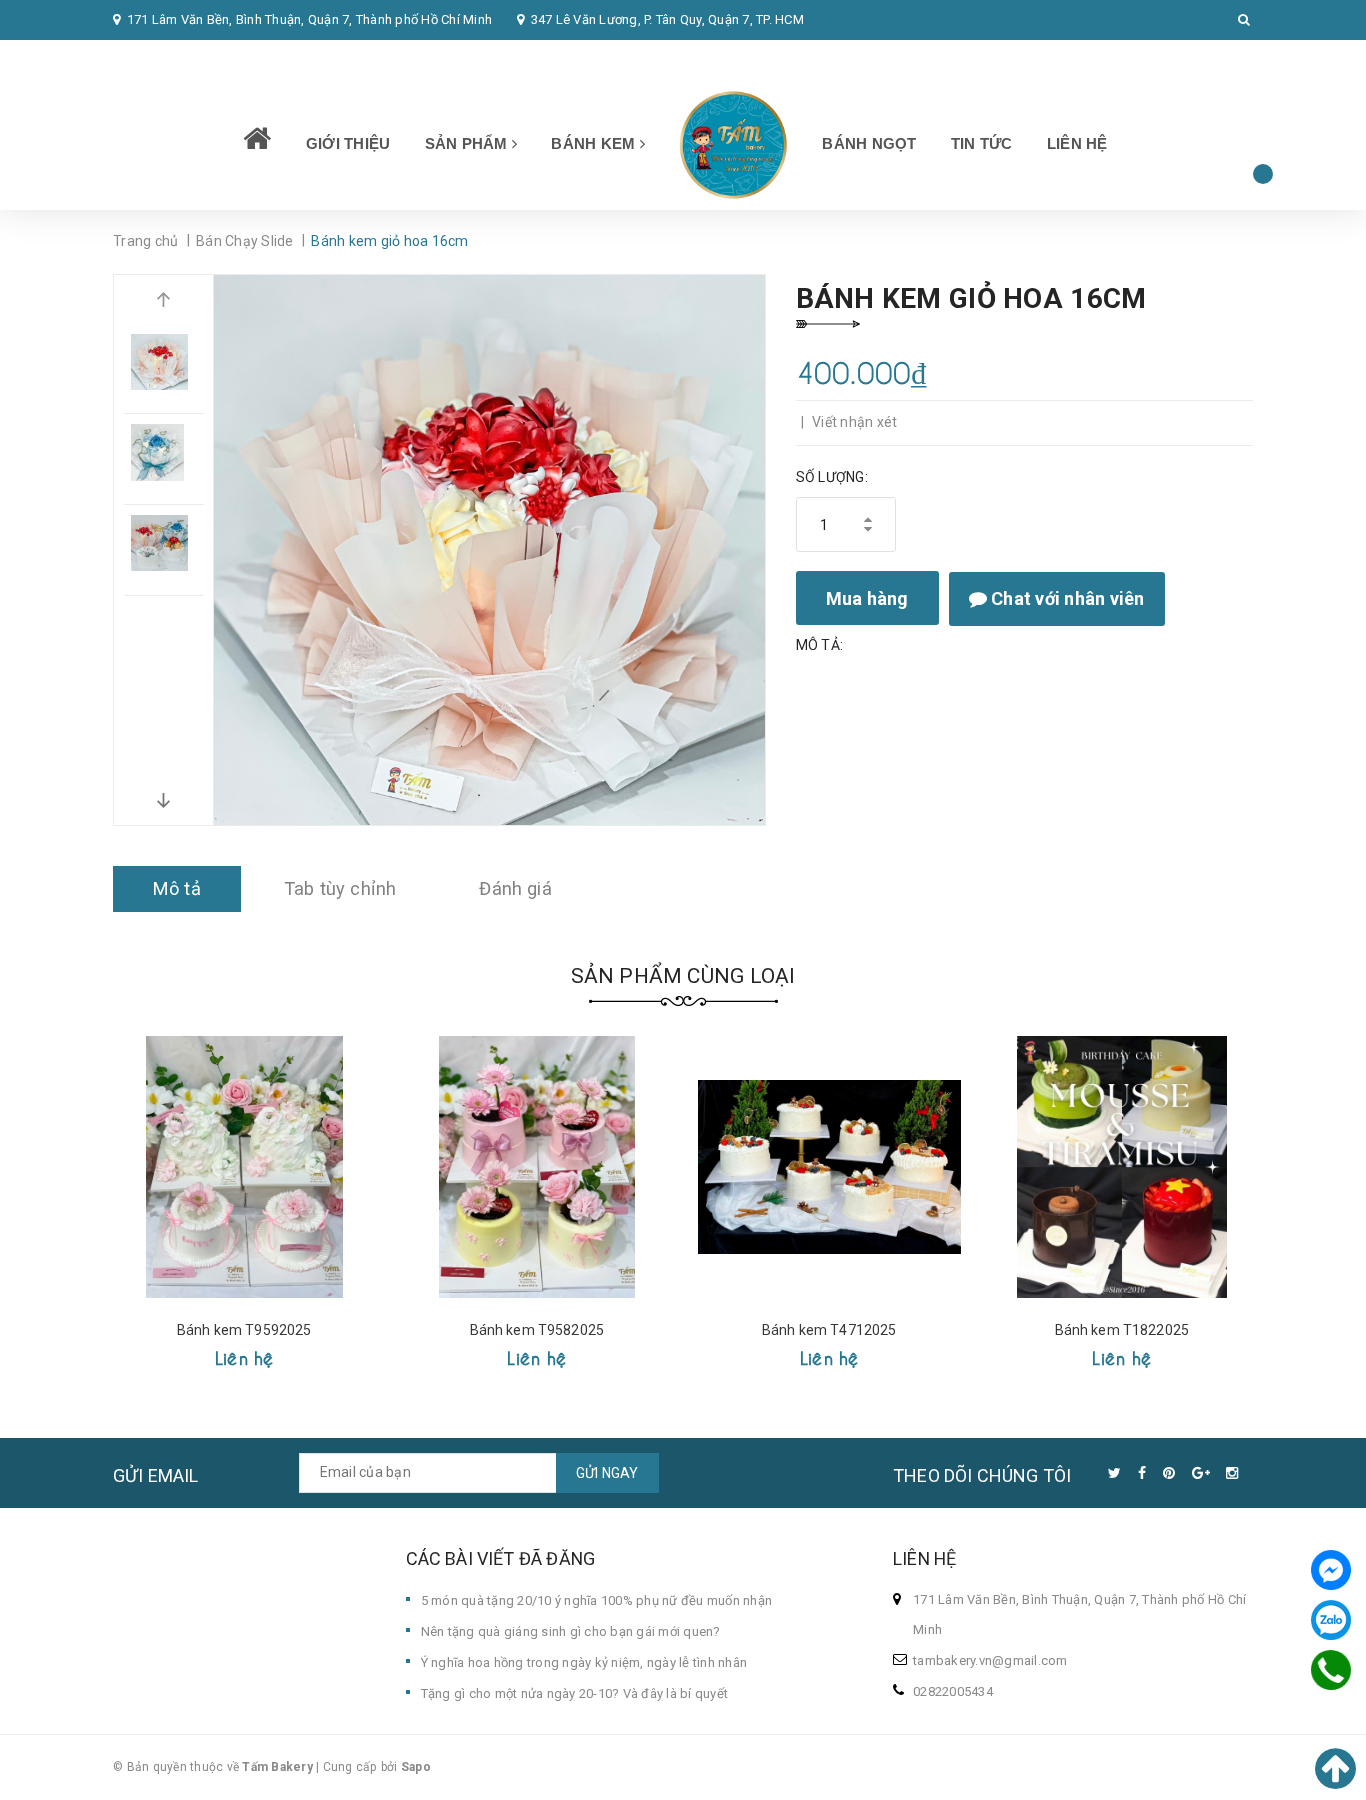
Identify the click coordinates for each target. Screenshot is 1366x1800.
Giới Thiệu (348, 143)
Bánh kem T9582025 (537, 1330)
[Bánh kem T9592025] (244, 1167)
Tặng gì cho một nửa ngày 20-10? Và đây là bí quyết (575, 1693)
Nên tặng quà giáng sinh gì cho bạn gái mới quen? (571, 1631)
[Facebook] (1331, 1570)
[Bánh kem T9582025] (537, 1167)
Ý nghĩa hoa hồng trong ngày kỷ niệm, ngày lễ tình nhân (584, 1662)
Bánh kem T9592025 (244, 1330)
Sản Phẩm (468, 143)
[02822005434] (1331, 1670)
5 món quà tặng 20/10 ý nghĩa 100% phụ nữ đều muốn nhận (597, 1600)
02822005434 (166, 59)
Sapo (416, 1767)
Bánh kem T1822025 (1122, 1330)
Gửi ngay (607, 1473)
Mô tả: (820, 645)
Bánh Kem (595, 143)
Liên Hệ (1077, 143)
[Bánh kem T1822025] (1122, 1167)
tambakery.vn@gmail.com (990, 1660)
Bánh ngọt (869, 143)
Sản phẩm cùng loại (683, 976)
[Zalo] (1331, 1620)
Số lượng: (832, 477)
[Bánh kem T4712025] (829, 1167)
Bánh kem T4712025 (829, 1330)
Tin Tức (982, 143)
